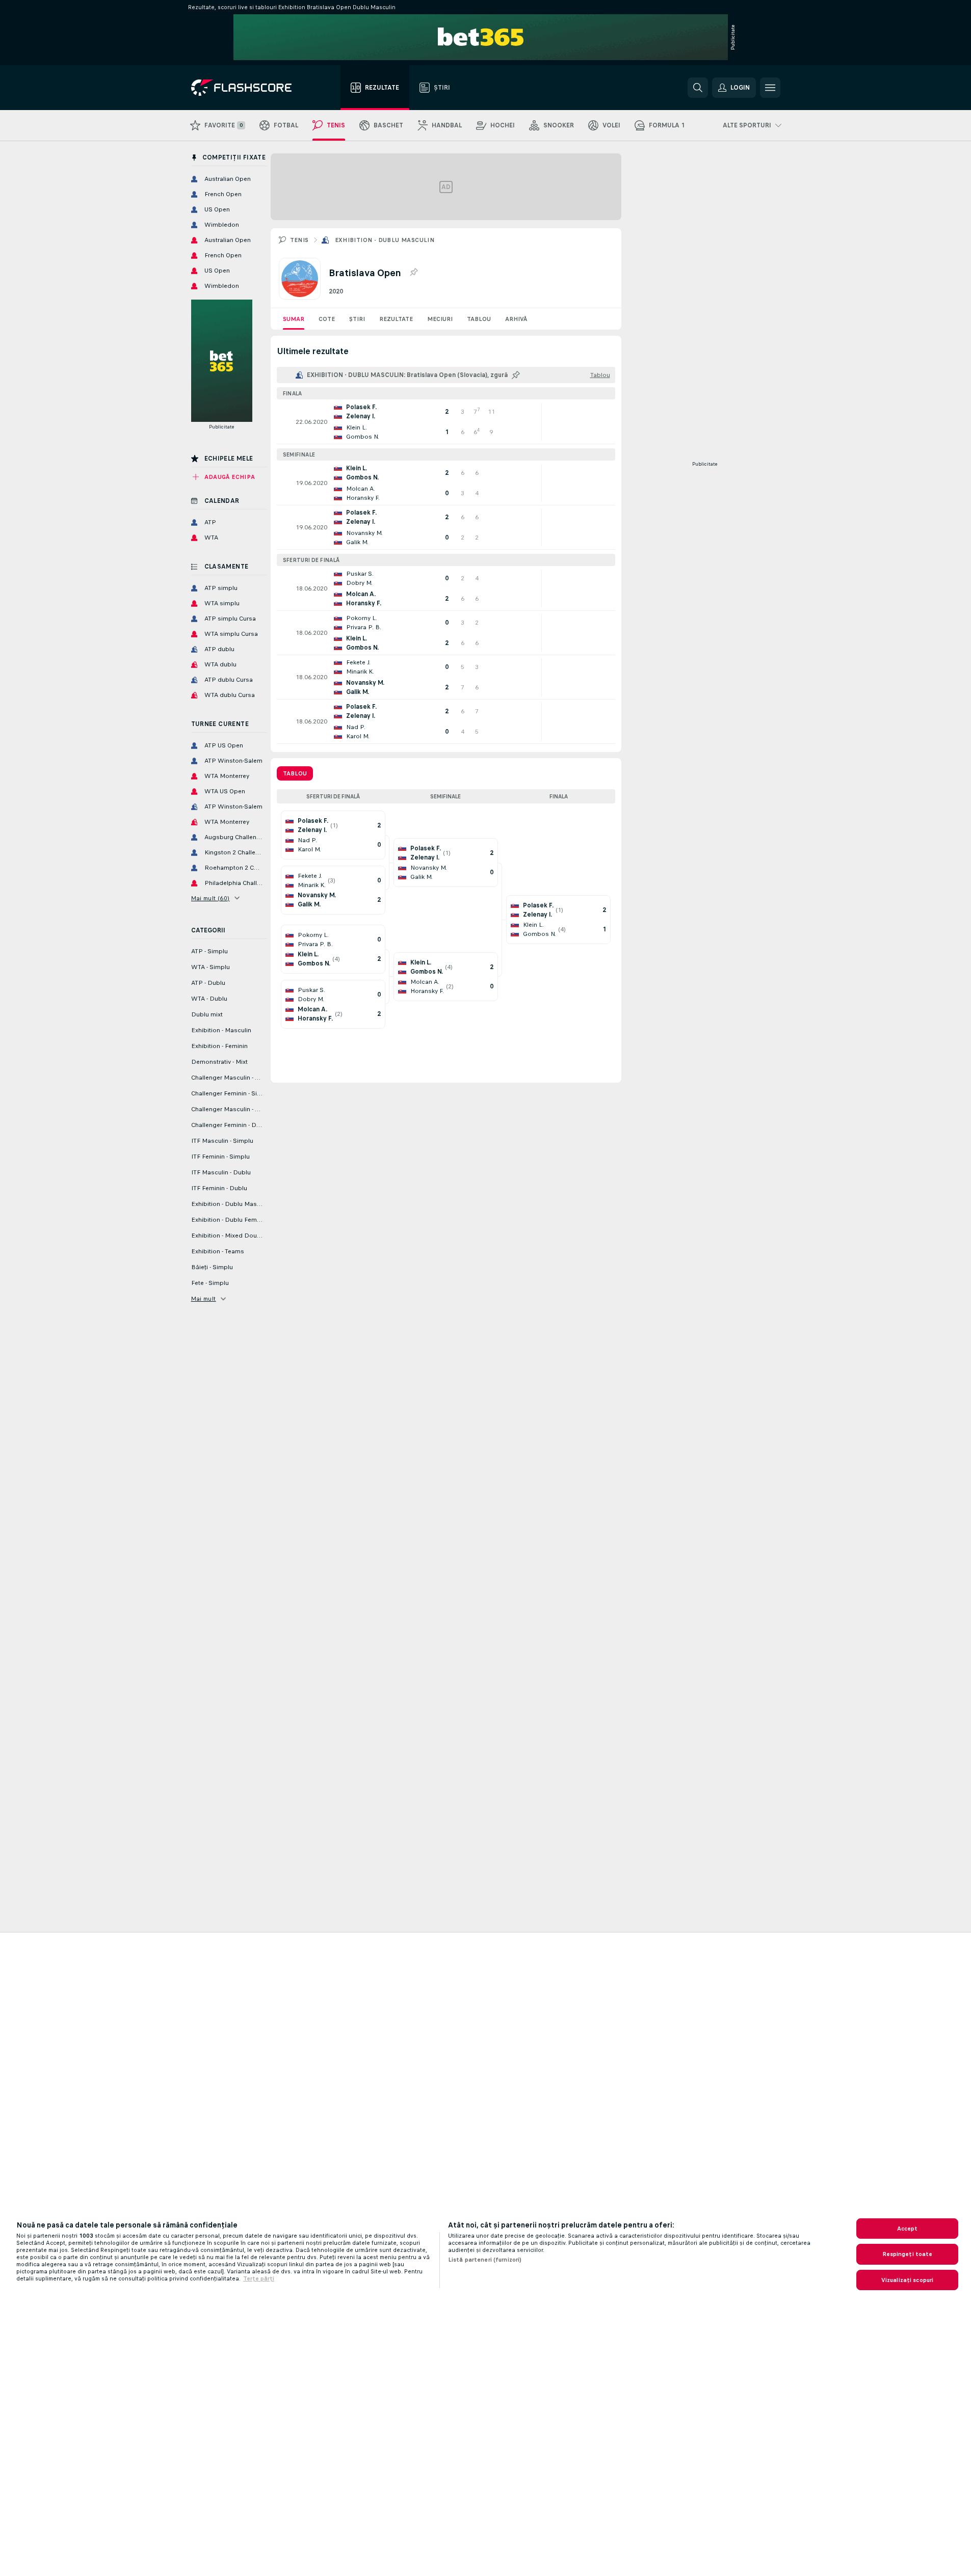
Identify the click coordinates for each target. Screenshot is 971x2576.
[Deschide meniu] (770, 88)
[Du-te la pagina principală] (248, 88)
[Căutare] (698, 88)
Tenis (299, 240)
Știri (357, 319)
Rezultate (396, 319)
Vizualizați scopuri (907, 2280)
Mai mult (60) (211, 898)
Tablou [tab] (295, 773)
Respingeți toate (908, 2254)
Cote (327, 319)
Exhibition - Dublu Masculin (385, 240)
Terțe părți (259, 2278)
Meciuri (440, 319)
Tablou (479, 319)
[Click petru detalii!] (446, 422)
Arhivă (516, 319)
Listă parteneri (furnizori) (485, 2260)
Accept (908, 2229)
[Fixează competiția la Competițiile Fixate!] (413, 273)
